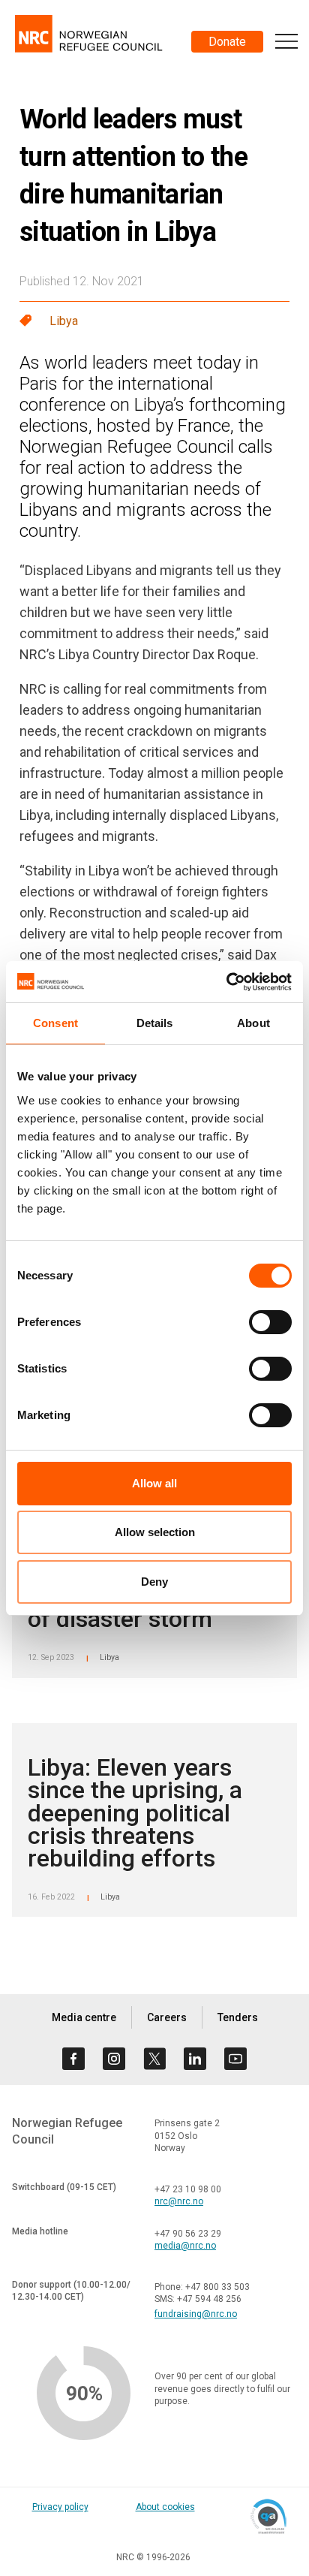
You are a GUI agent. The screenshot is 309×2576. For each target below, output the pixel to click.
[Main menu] (286, 41)
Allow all (154, 1483)
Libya (64, 321)
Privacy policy (60, 2507)
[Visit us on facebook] (73, 2059)
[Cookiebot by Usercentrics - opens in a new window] (226, 982)
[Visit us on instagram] (114, 2059)
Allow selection (155, 1532)
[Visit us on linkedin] (195, 2059)
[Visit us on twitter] (154, 2059)
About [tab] (253, 1023)
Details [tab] (155, 1023)
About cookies (165, 2507)
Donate (227, 42)
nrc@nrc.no (179, 2201)
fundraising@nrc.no (196, 2314)
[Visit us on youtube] (235, 2059)
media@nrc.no (185, 2246)
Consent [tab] (55, 1023)
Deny (154, 1582)
